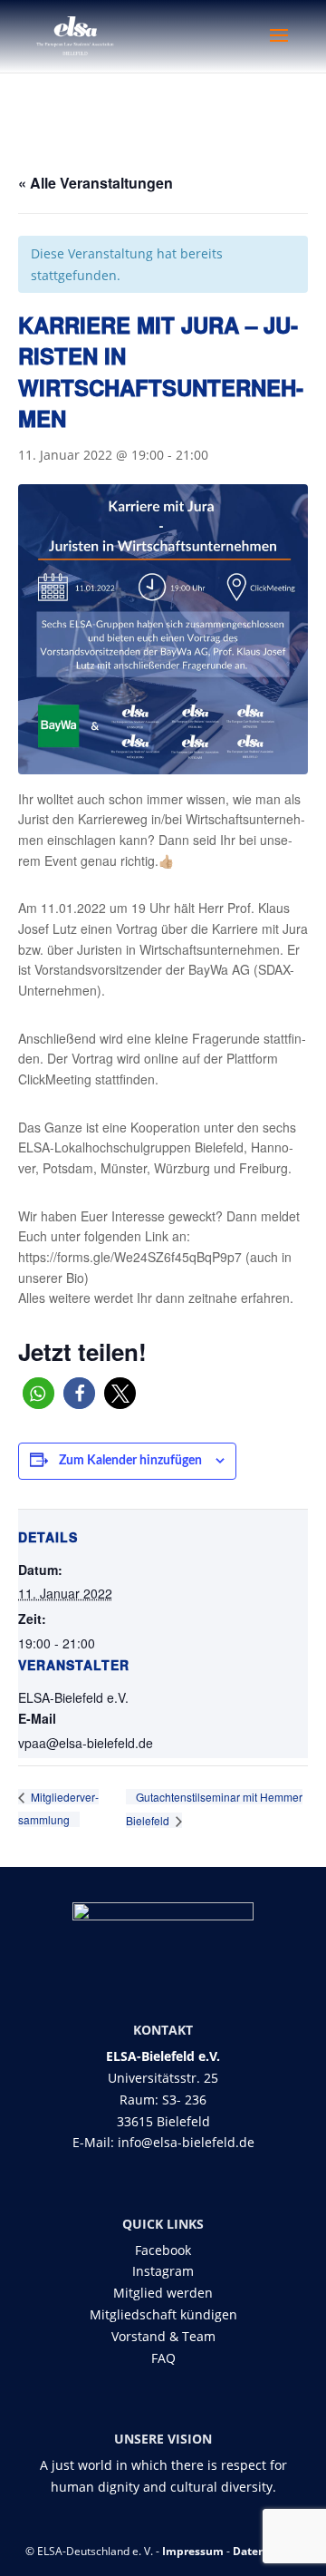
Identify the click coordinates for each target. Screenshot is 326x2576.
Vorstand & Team (163, 2336)
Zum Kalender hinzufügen (130, 1461)
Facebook (163, 2250)
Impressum (193, 2551)
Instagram (163, 2271)
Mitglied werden (163, 2293)
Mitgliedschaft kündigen (163, 2314)
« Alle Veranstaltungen (96, 183)
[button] (38, 1393)
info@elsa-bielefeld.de (186, 2142)
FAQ (163, 2358)
